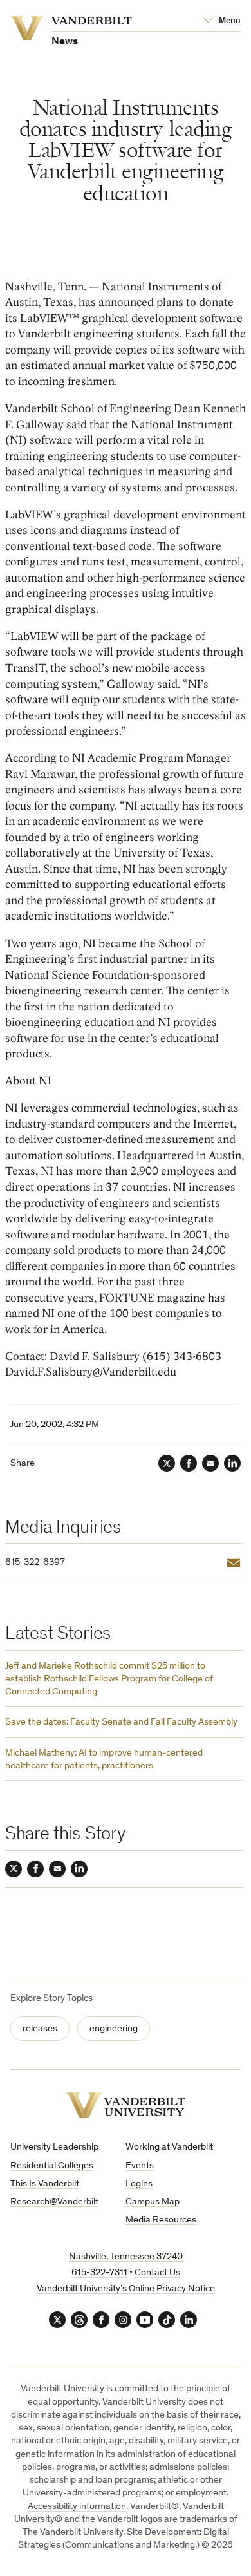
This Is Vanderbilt (45, 2184)
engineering (114, 2029)
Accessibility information (77, 2507)
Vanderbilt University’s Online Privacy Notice (126, 2289)
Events (140, 2166)
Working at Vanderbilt (169, 2147)
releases (40, 2029)
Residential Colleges (52, 2166)
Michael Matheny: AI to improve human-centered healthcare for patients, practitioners (104, 1760)
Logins (139, 2184)
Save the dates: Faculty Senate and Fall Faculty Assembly (121, 1722)
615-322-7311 (99, 2273)
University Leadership (54, 2147)
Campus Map (153, 2202)
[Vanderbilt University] (126, 2106)
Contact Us (157, 2273)
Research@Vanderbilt (54, 2202)
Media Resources (161, 2220)
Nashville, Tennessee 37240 (126, 2257)
